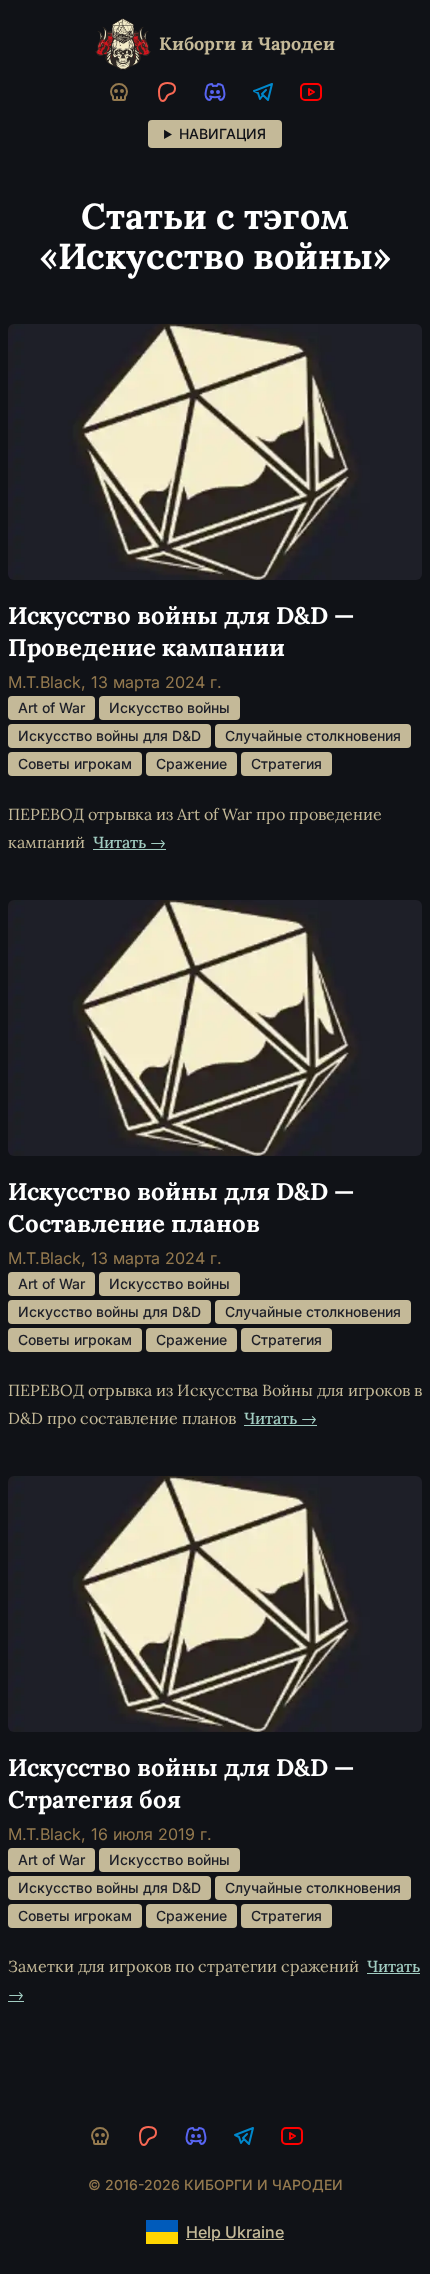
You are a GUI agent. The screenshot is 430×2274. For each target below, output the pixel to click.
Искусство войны (169, 707)
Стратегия (286, 763)
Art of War (51, 707)
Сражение (191, 763)
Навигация (222, 133)
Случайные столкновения (313, 735)
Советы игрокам (75, 763)
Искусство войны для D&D (109, 735)
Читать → (129, 842)
